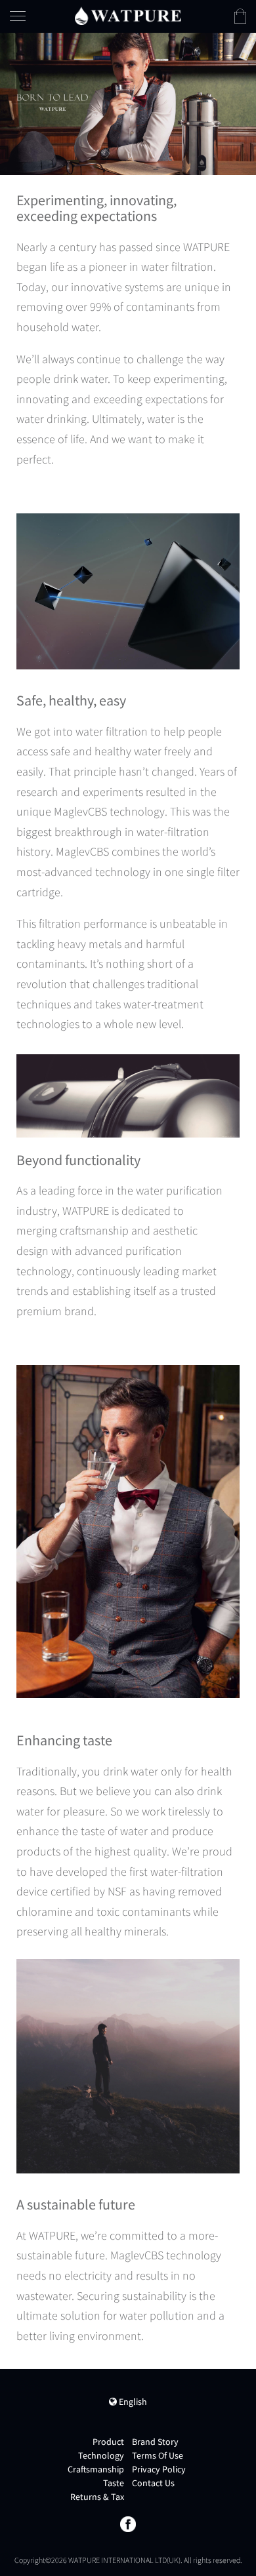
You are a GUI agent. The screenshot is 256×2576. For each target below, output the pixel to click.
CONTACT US (199, 172)
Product (108, 2442)
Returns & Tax (97, 2497)
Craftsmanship (96, 2469)
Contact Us (153, 2483)
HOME (181, 62)
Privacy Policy (159, 2469)
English (132, 2402)
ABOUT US (192, 145)
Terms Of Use (158, 2455)
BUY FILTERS (197, 117)
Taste (114, 2483)
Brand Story (155, 2442)
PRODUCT (191, 89)
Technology (101, 2455)
